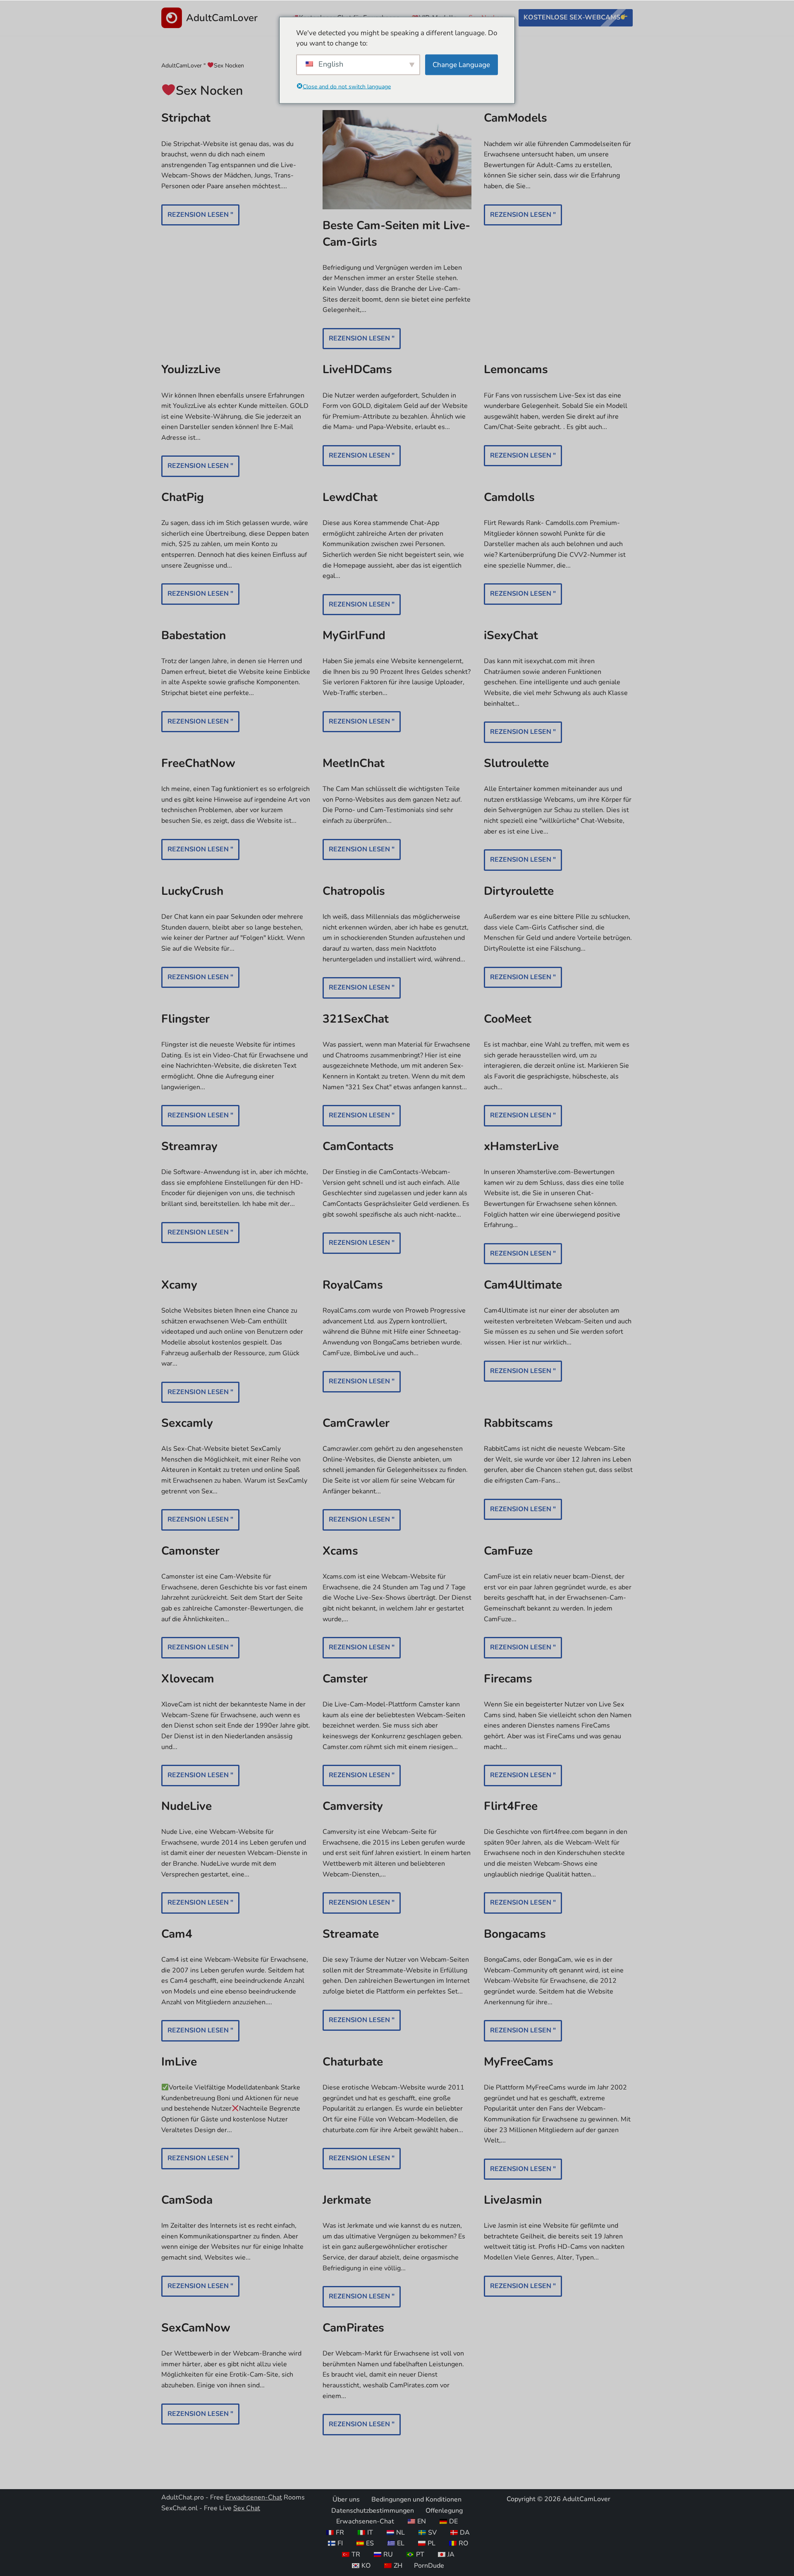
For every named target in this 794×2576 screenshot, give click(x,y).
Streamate (351, 1934)
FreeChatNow (198, 763)
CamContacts (358, 1146)
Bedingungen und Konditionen (416, 2499)
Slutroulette (516, 763)
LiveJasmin (513, 2200)
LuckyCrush (192, 891)
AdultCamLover (182, 66)
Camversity (353, 1806)
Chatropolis (354, 891)
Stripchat (186, 118)
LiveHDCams (357, 369)
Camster (345, 1679)
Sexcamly (187, 1423)
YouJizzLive (191, 369)
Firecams (508, 1679)
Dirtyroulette (519, 891)
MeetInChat (354, 763)
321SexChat (356, 1019)
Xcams (340, 1551)
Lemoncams (516, 369)
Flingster (185, 1019)
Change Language (461, 64)
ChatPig (183, 497)
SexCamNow (196, 2328)
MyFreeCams (519, 2062)
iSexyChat (511, 635)
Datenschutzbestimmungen (373, 2510)
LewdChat (350, 497)
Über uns (346, 2499)
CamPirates (353, 2328)
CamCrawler (356, 1423)
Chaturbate (353, 2062)
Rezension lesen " (197, 218)
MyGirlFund (354, 635)
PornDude (429, 2565)
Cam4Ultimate (523, 1285)
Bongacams (515, 1934)
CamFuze (508, 1551)
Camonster (190, 1551)
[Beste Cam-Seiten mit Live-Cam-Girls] (397, 160)
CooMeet (508, 1019)
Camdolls (509, 497)
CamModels (515, 118)
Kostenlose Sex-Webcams (572, 17)
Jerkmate (347, 2200)
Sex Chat (247, 2508)
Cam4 (177, 1934)
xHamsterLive (521, 1146)
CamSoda (187, 2200)
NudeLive (187, 1806)
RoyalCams (353, 1285)
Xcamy (179, 1285)
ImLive (179, 2062)
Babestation (194, 635)
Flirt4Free (511, 1806)
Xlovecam (188, 1679)
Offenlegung (444, 2510)
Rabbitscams (518, 1423)
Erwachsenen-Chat (254, 2497)
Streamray (189, 1146)
